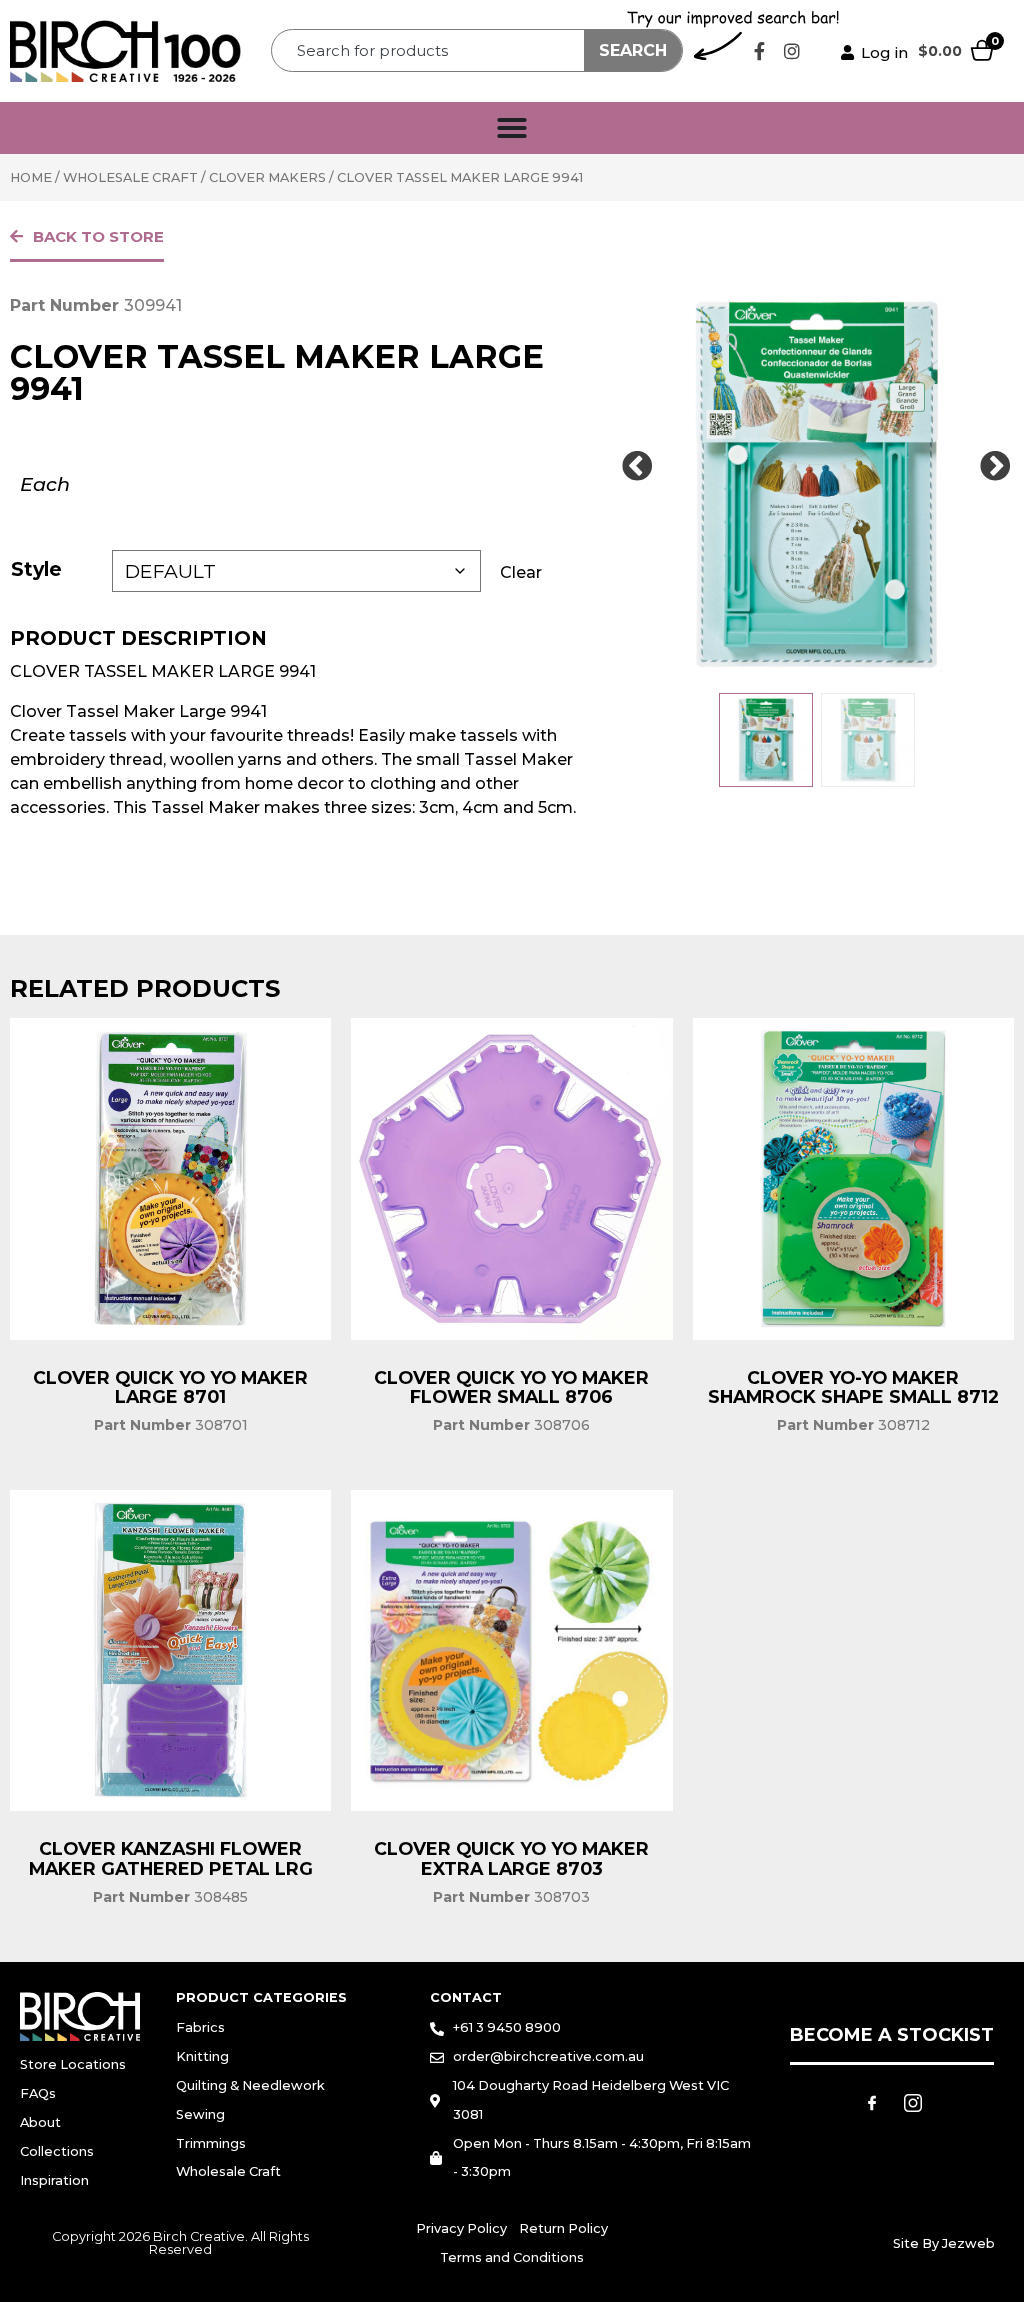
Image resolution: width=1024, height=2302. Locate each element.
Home (31, 177)
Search (633, 50)
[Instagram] (792, 51)
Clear (521, 572)
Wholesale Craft (130, 177)
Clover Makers (267, 177)
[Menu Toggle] (512, 128)
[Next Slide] (996, 467)
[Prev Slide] (637, 467)
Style (36, 569)
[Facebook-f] (759, 51)
